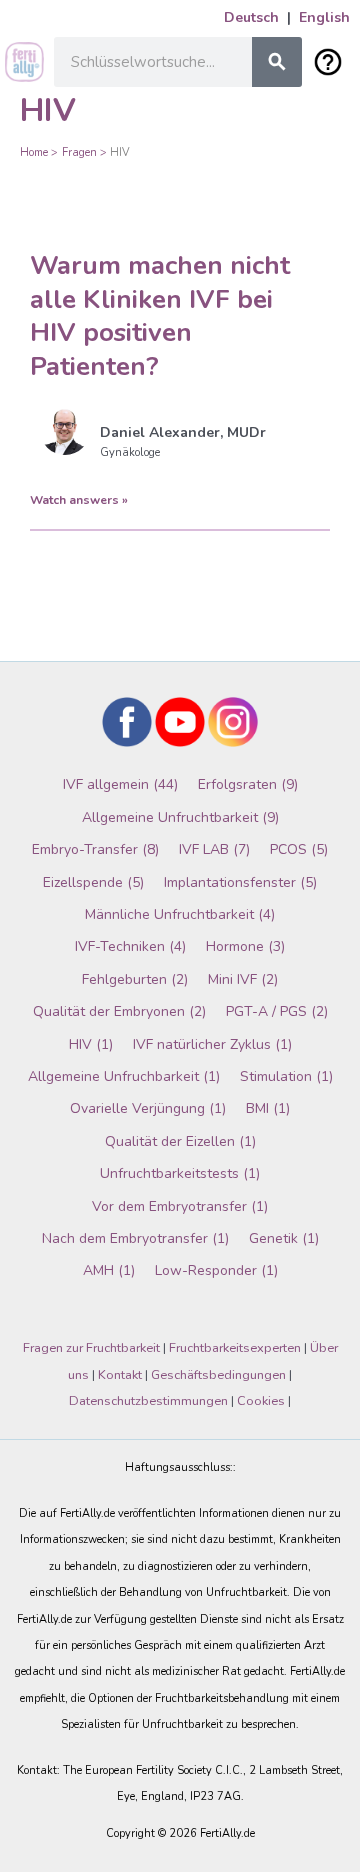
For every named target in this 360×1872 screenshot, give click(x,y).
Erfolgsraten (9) (248, 784)
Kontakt (120, 1375)
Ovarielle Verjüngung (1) (148, 1108)
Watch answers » (79, 500)
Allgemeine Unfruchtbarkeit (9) (180, 817)
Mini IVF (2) (243, 979)
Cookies (261, 1401)
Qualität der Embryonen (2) (119, 1011)
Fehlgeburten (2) (135, 979)
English (324, 17)
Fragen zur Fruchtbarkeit (91, 1348)
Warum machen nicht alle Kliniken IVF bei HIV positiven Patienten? (160, 316)
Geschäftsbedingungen (218, 1375)
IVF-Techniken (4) (130, 946)
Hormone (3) (245, 946)
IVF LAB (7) (214, 849)
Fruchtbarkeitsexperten (235, 1348)
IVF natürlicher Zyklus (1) (212, 1044)
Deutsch (251, 17)
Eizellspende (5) (93, 882)
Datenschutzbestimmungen (148, 1401)
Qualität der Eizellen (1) (180, 1141)
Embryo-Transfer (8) (95, 849)
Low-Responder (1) (216, 1270)
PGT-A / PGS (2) (277, 1011)
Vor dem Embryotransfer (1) (180, 1206)
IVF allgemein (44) (120, 784)
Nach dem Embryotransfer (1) (135, 1238)
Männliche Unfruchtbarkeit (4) (180, 914)
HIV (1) (91, 1044)
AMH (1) (109, 1270)
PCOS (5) (299, 849)
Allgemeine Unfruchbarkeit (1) (124, 1076)
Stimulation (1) (286, 1076)
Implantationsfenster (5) (240, 882)
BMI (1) (268, 1108)
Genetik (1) (284, 1238)
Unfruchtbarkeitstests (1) (180, 1173)
